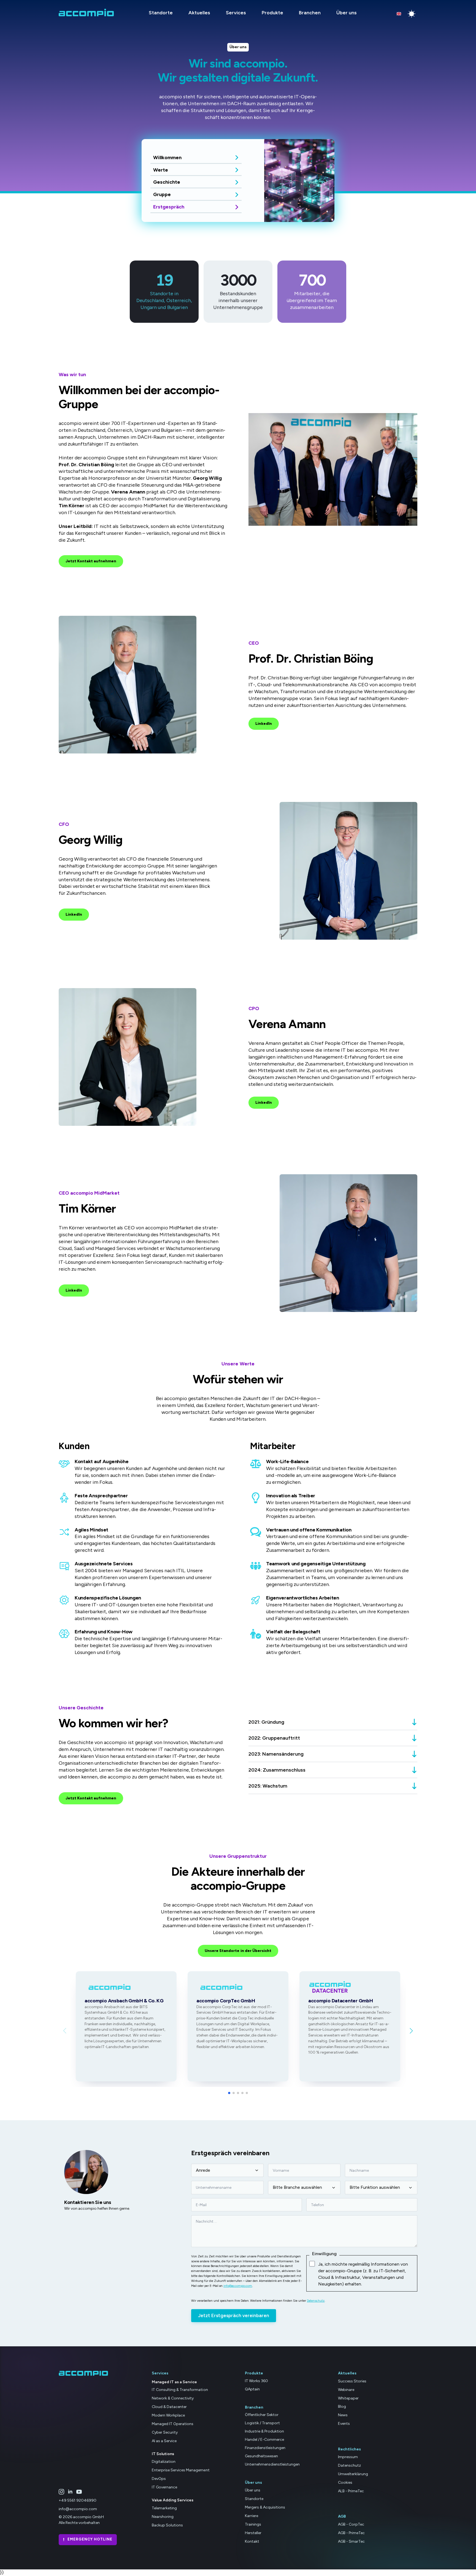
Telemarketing (164, 2508)
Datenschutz (316, 2301)
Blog (342, 2406)
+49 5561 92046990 (78, 2500)
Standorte (161, 13)
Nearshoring (163, 2516)
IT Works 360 (256, 2381)
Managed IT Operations (173, 2424)
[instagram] (61, 2492)
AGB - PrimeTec (351, 2533)
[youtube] (79, 2492)
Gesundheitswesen (261, 2456)
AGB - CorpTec (351, 2524)
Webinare (346, 2389)
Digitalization (164, 2462)
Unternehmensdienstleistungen (272, 2464)
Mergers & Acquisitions (265, 2507)
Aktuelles (199, 13)
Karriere (251, 2516)
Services (236, 13)
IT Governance (164, 2487)
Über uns (347, 13)
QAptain (252, 2389)
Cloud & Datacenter (169, 2407)
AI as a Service (164, 2441)
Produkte (272, 13)
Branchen (310, 13)
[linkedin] (70, 2492)
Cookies (345, 2483)
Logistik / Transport (262, 2423)
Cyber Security (165, 2432)
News (343, 2415)
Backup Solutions (167, 2525)
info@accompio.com (238, 2286)
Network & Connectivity (173, 2398)
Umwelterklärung (353, 2474)
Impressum (348, 2457)
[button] (411, 2031)
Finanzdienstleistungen (265, 2448)
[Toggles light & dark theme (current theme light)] (412, 14)
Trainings (253, 2524)
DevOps (159, 2479)
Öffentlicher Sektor (262, 2415)
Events (344, 2424)
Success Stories (352, 2381)
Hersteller (253, 2533)
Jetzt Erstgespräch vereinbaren (234, 2315)
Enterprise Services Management (181, 2470)
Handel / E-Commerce (264, 2440)
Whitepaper (348, 2398)
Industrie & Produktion (264, 2431)
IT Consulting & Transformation (180, 2390)
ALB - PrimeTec (351, 2491)
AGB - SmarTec (351, 2541)
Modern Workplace (168, 2415)
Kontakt (252, 2541)
